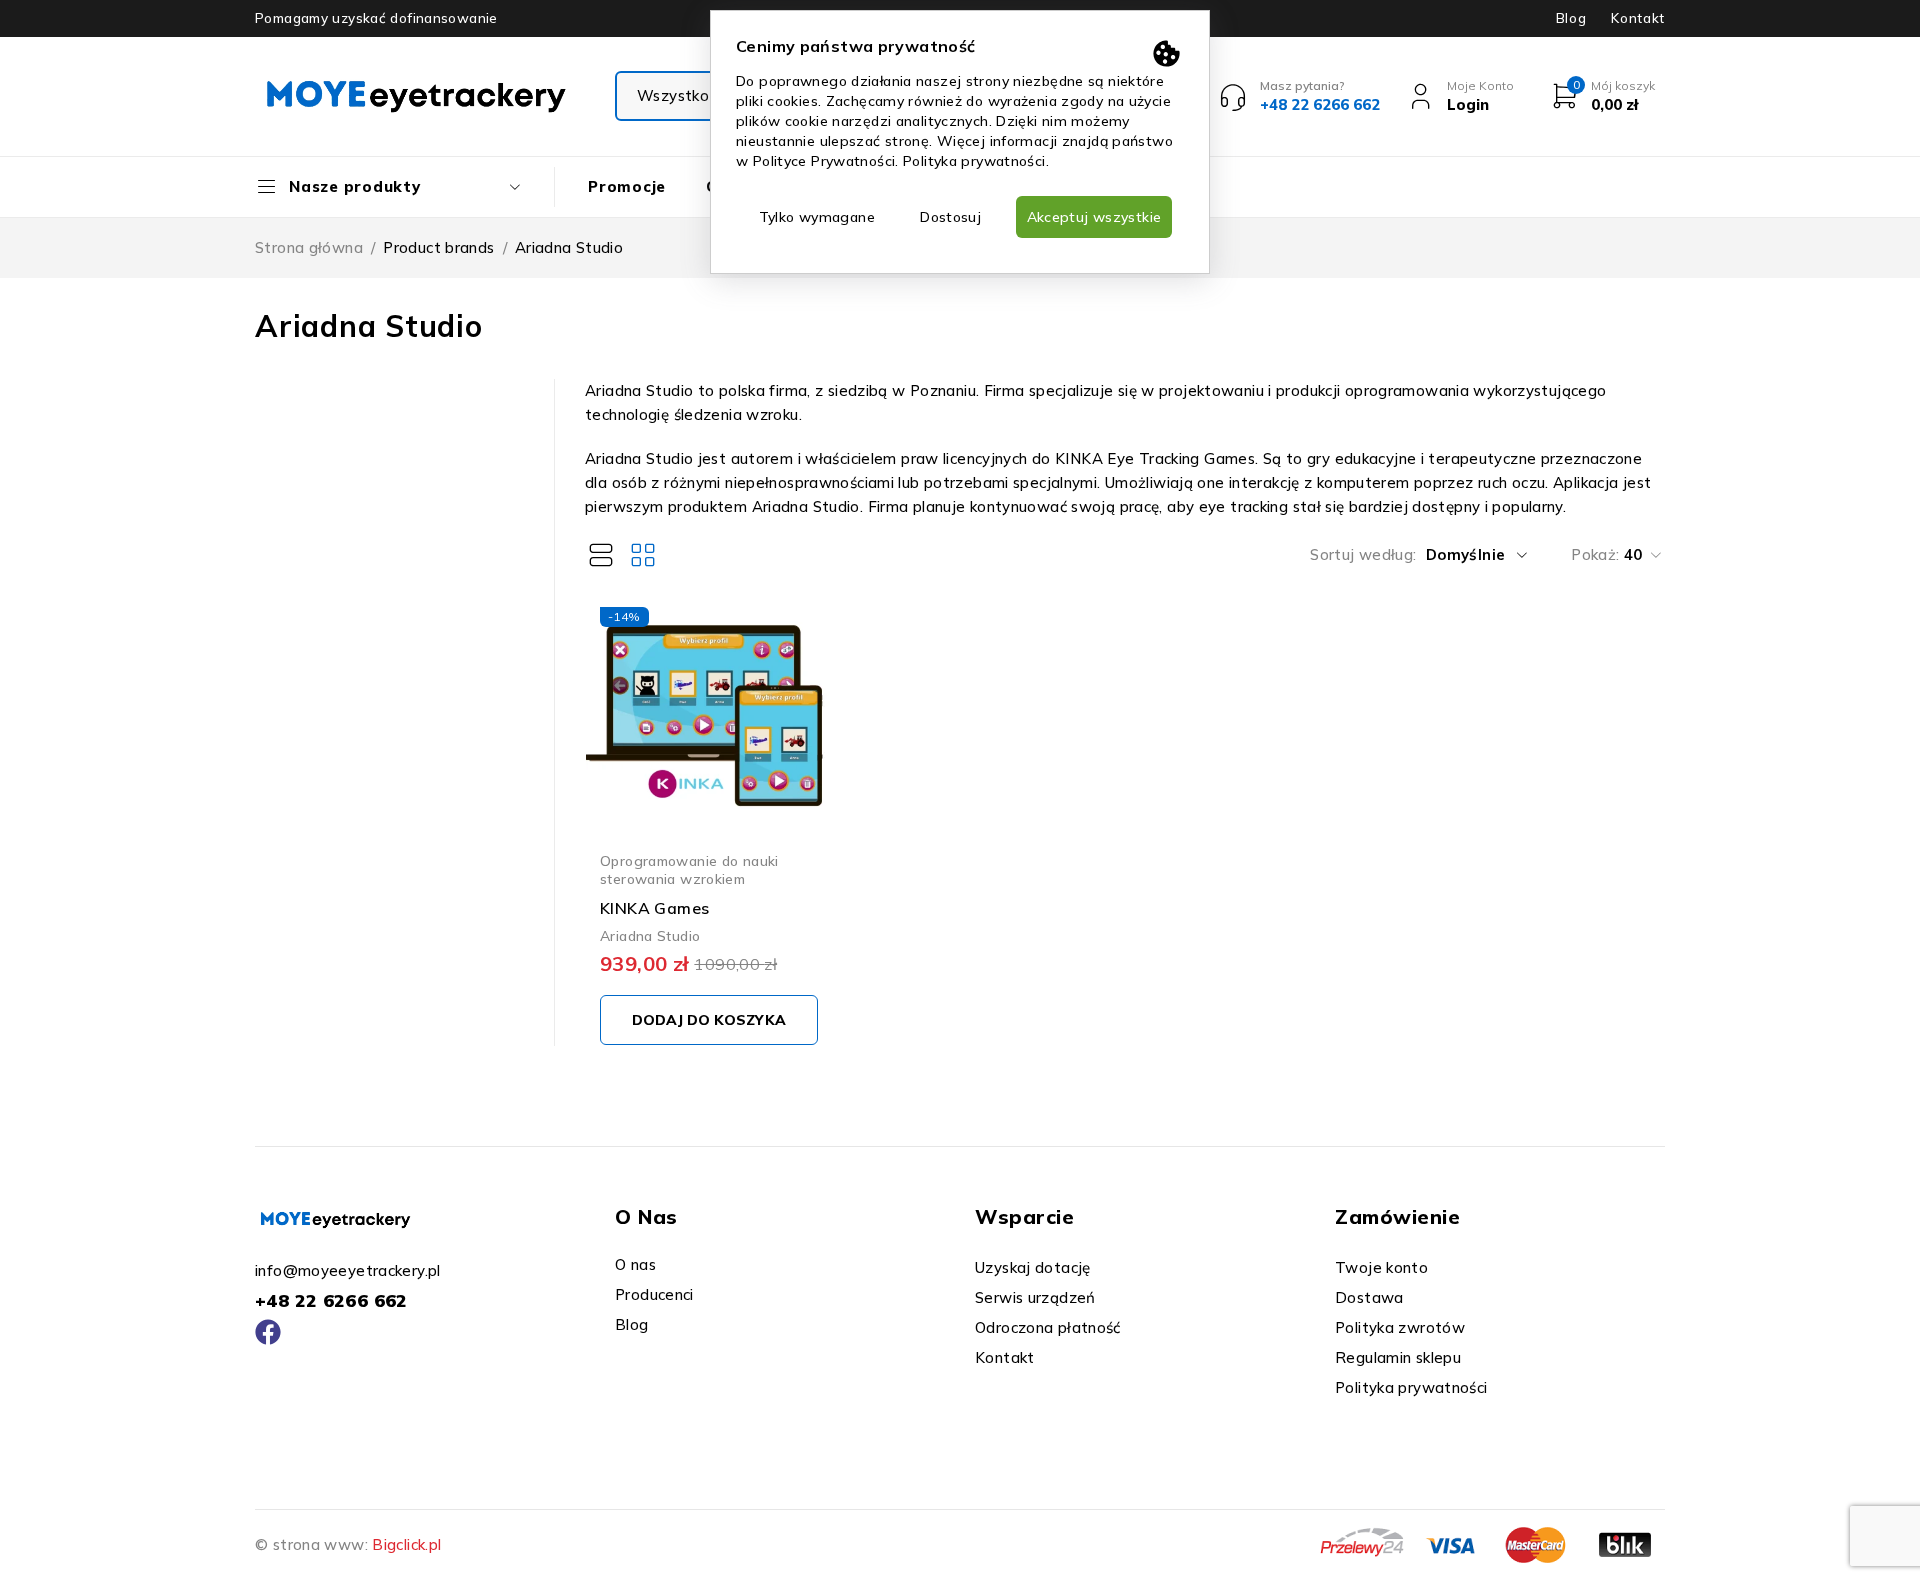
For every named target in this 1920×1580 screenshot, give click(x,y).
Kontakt (1638, 18)
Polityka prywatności (974, 161)
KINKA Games (654, 908)
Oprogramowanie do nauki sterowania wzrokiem (689, 869)
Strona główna (309, 247)
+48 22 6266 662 (331, 1300)
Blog (1571, 18)
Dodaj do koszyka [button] (709, 1020)
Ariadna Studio (650, 935)
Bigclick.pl (406, 1544)
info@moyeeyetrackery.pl (348, 1270)
